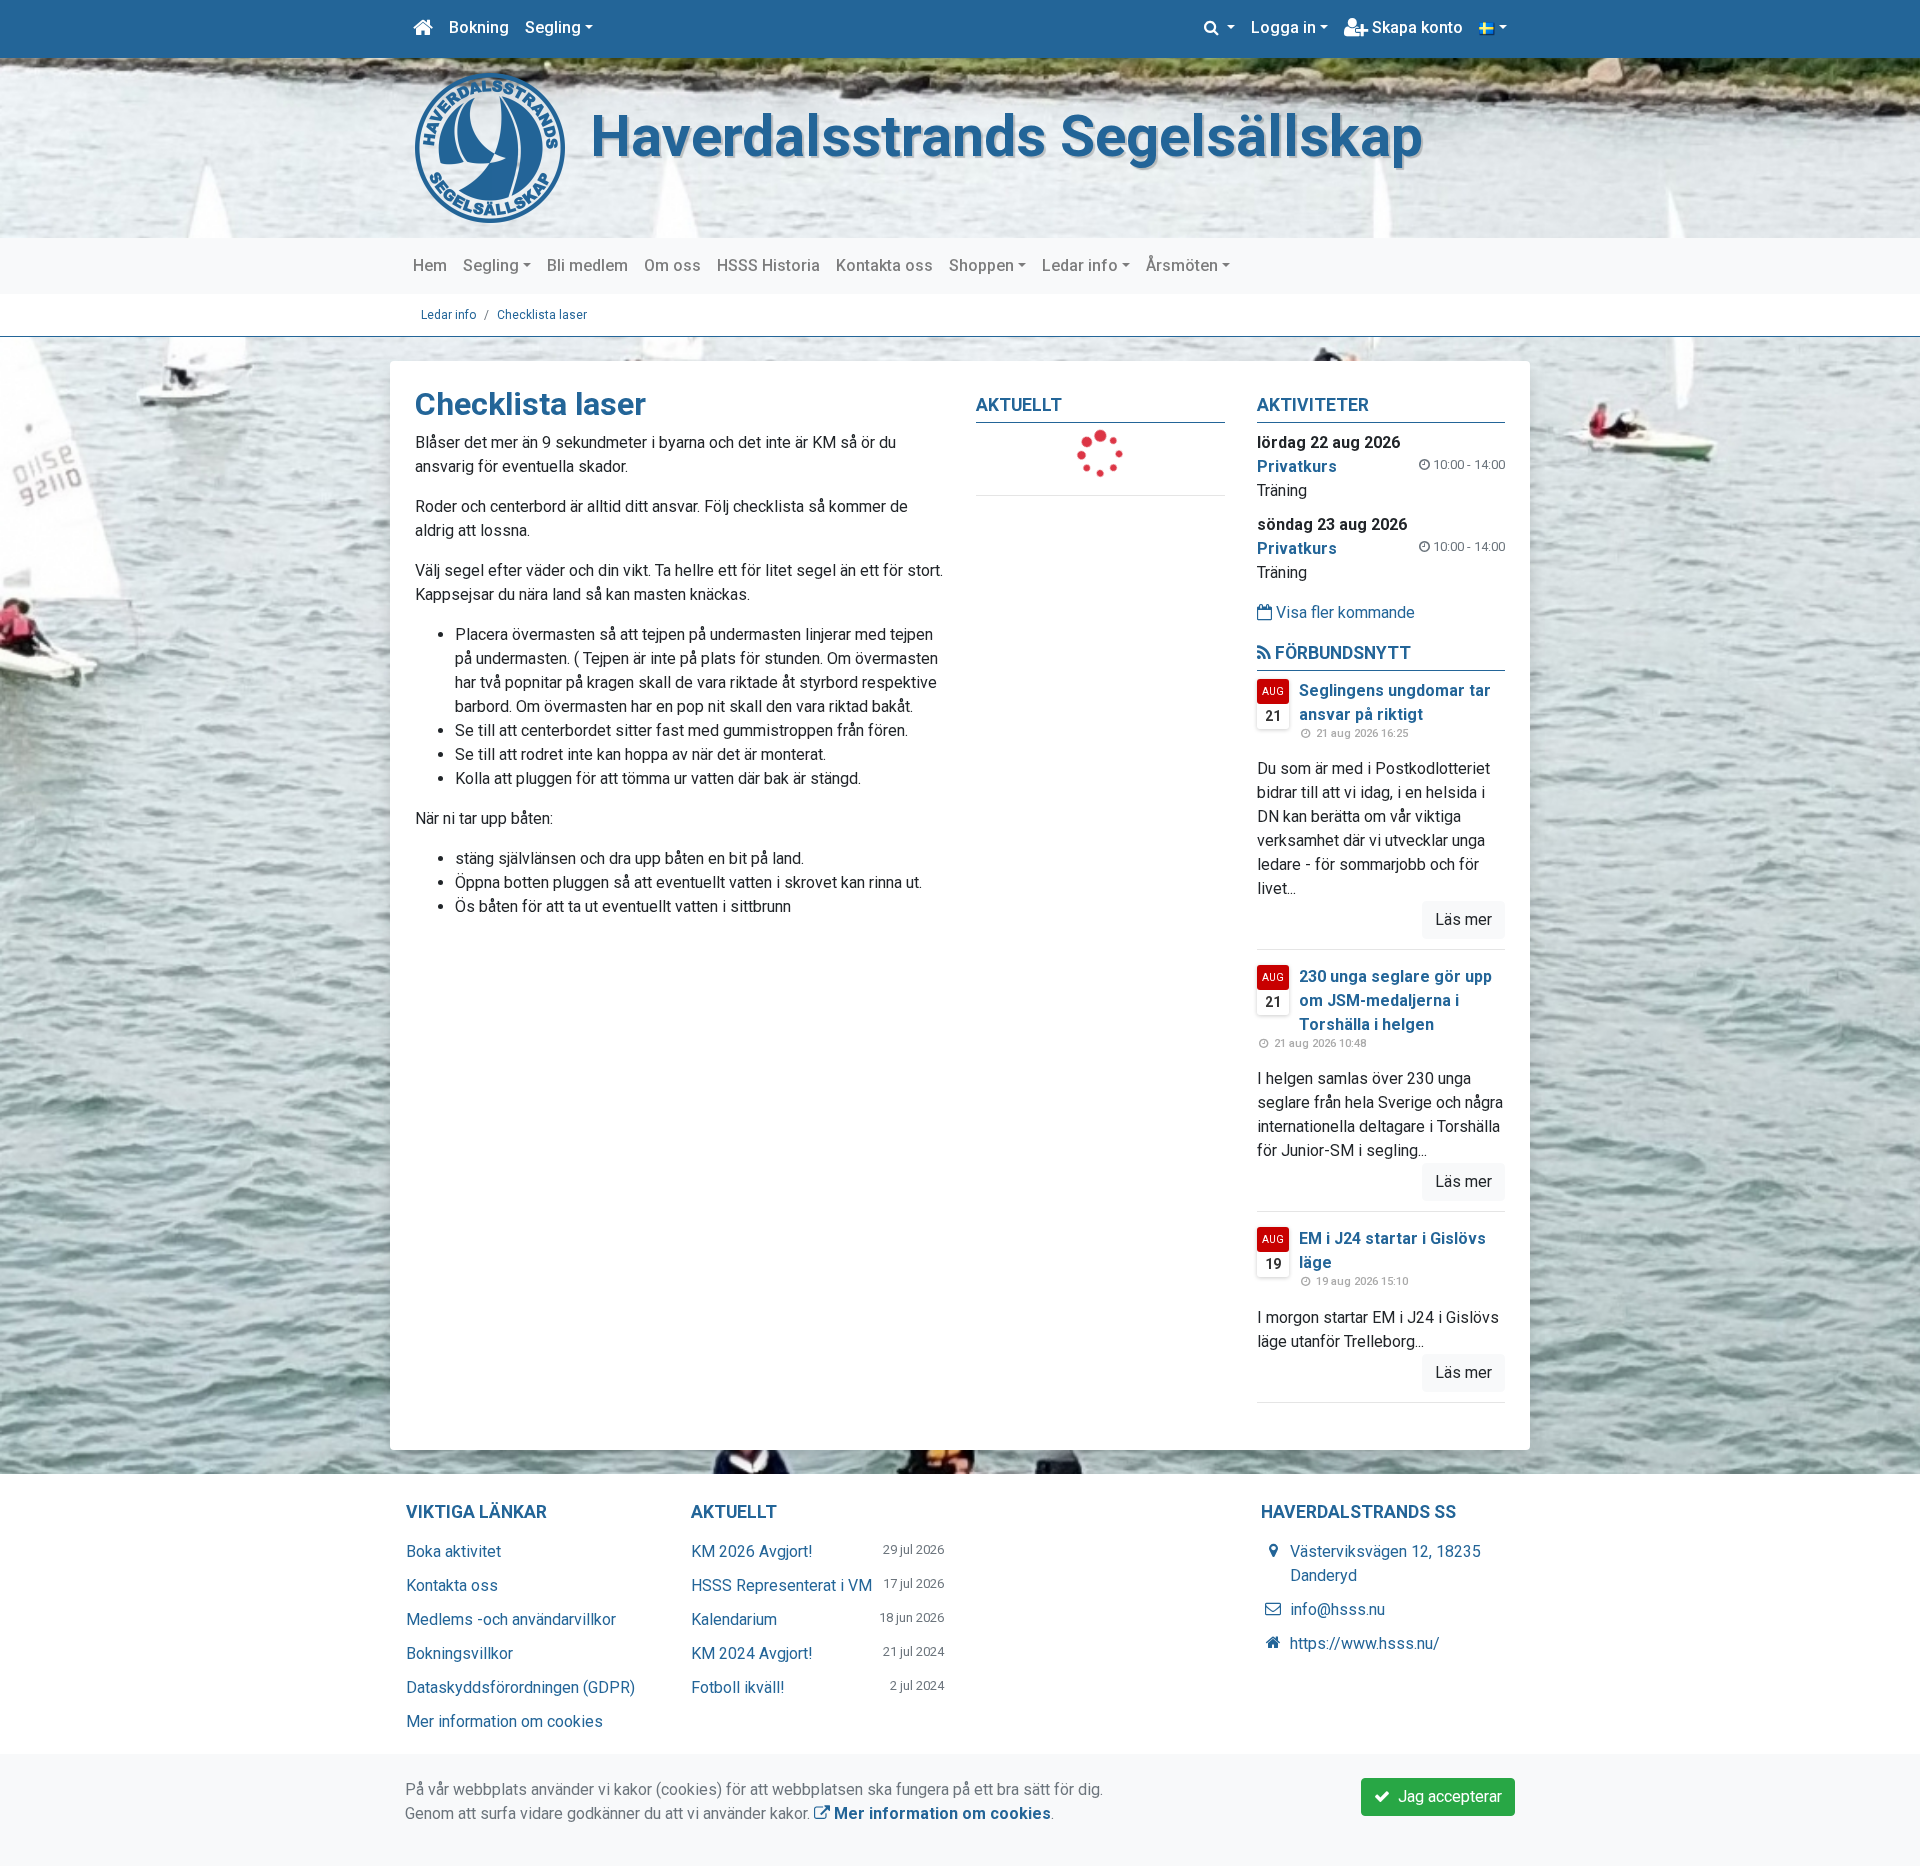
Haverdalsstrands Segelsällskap (1006, 136)
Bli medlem (587, 265)
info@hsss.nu (1337, 1609)
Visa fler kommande (1343, 612)
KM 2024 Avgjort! (752, 1653)
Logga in (1283, 27)
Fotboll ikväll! (738, 1687)
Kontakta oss (884, 265)
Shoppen (981, 265)
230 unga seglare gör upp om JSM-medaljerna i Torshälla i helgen (1395, 1000)
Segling (553, 27)
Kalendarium (734, 1619)
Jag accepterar (1446, 1796)
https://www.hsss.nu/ (1365, 1643)
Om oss (672, 265)
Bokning (479, 27)
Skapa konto (1415, 27)
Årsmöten (1182, 265)
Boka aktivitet (453, 1551)
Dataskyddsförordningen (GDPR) (520, 1687)
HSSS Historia (768, 265)
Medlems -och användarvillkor (511, 1619)
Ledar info (1080, 265)
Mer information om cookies (504, 1721)
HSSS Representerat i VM (781, 1585)
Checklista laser (542, 315)
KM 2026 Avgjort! (752, 1551)
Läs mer (1463, 919)
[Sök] (1219, 28)
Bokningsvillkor (459, 1653)
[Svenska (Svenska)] (1493, 28)
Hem (430, 265)
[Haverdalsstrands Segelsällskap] (490, 146)
